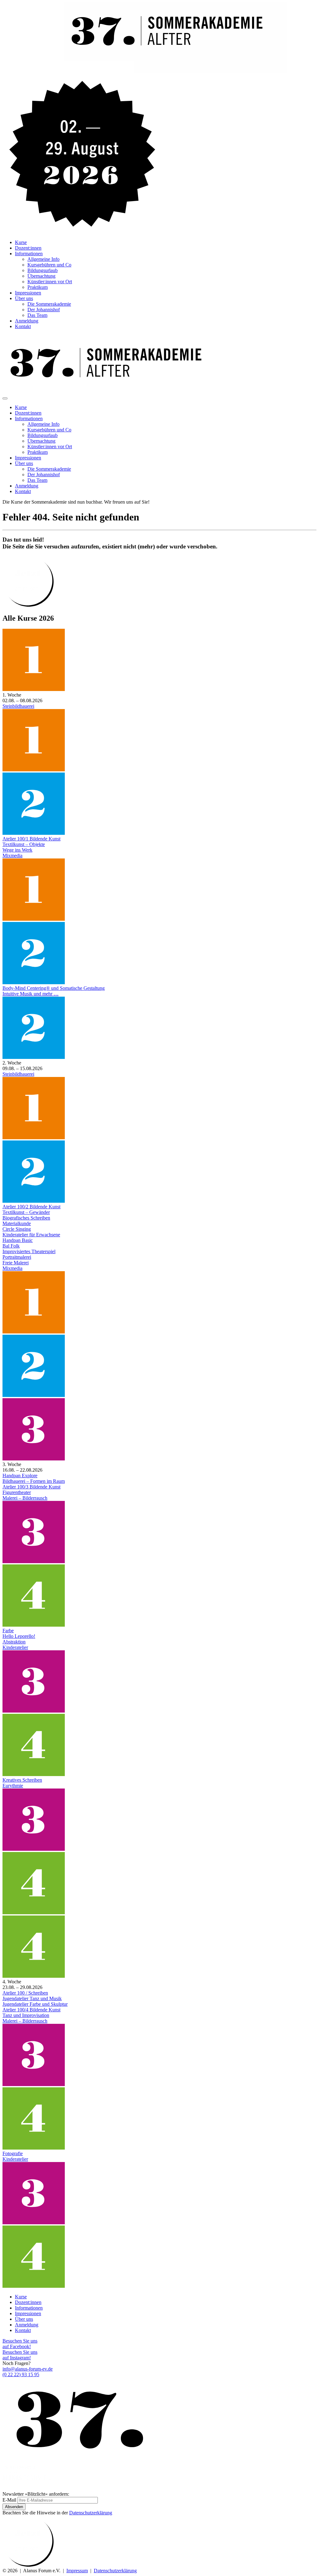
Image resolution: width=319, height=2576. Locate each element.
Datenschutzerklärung (91, 2513)
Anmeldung (27, 321)
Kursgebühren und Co (49, 265)
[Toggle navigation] (5, 398)
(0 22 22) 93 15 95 (21, 2374)
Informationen (29, 254)
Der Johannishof (44, 310)
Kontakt (23, 326)
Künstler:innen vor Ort (50, 282)
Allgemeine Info (43, 259)
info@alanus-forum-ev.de (28, 2369)
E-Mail (9, 2500)
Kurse (21, 242)
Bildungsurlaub (43, 270)
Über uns (24, 298)
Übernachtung (41, 276)
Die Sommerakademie (49, 304)
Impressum (77, 2571)
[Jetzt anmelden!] (28, 605)
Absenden (14, 2507)
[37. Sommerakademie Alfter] (145, 71)
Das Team (37, 315)
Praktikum (38, 287)
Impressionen (28, 293)
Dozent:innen (28, 248)
